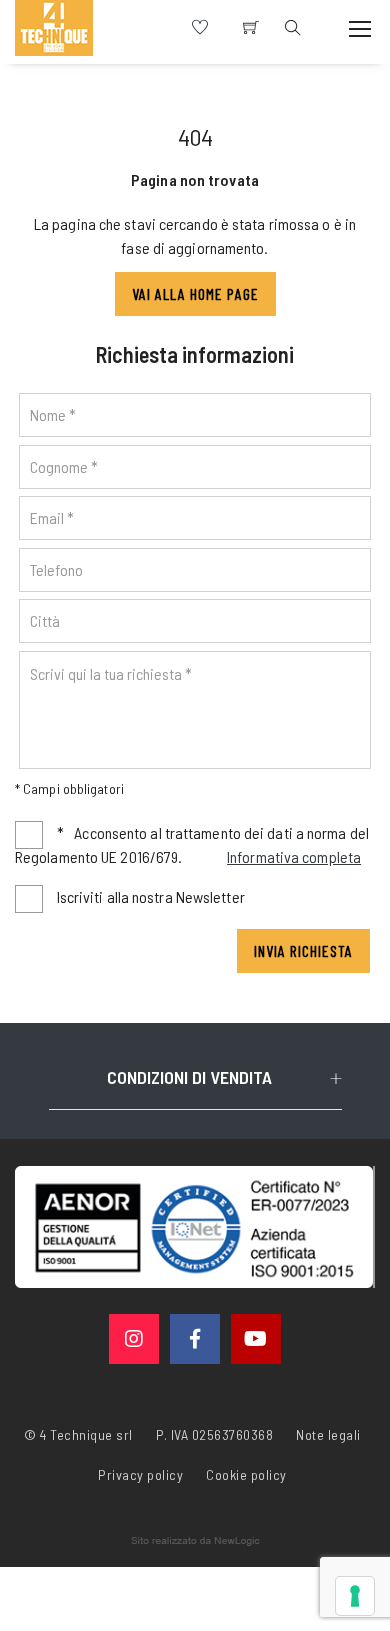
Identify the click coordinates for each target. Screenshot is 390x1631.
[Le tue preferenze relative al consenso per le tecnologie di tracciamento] (355, 1596)
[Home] (54, 28)
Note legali (328, 1434)
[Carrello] (251, 28)
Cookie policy (246, 1473)
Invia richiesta (303, 950)
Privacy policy (140, 1473)
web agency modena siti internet (195, 1541)
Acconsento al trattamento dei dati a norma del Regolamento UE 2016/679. (192, 844)
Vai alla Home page (195, 293)
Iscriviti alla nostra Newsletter (151, 896)
